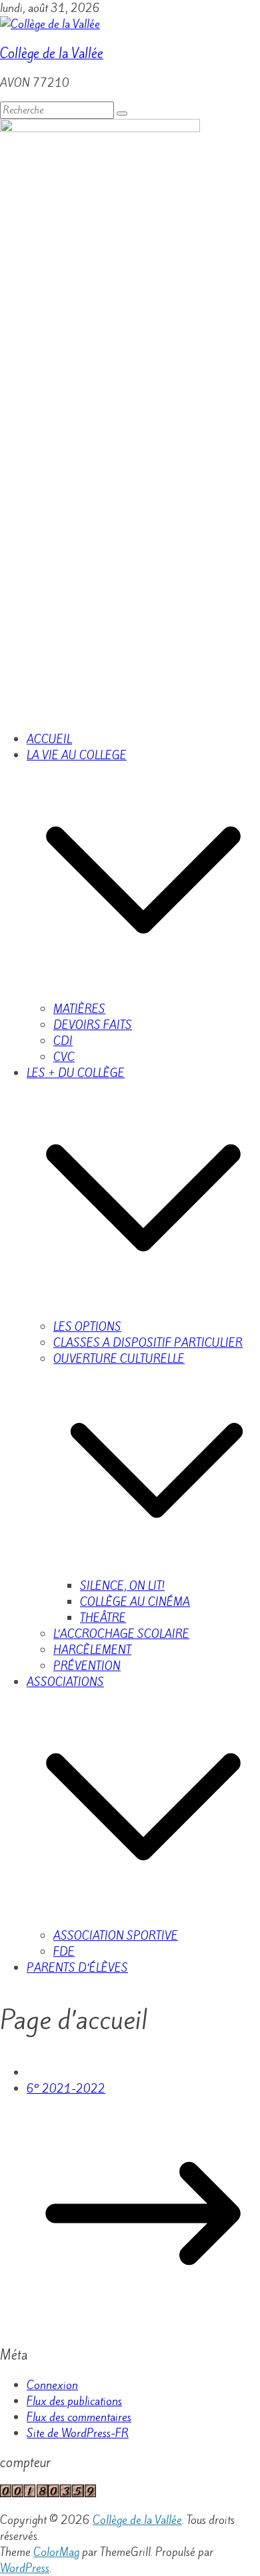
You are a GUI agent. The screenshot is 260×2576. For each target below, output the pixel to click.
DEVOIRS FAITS (93, 1025)
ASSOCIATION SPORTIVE (116, 1936)
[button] (143, 993)
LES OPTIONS (87, 1327)
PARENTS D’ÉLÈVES (77, 1968)
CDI (63, 1041)
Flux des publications (74, 2401)
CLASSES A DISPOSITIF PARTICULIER (148, 1343)
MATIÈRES (79, 1009)
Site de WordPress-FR (78, 2433)
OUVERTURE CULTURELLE (119, 1359)
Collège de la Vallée (52, 54)
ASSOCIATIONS (65, 1682)
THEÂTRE (103, 1618)
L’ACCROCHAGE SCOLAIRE (121, 1634)
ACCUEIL (49, 739)
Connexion (52, 2385)
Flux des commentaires (79, 2417)
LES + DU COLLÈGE (76, 1073)
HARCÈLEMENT (92, 1650)
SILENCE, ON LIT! (122, 1586)
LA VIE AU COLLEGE (77, 755)
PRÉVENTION (87, 1666)
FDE (64, 1952)
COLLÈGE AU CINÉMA (135, 1602)
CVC (64, 1057)
